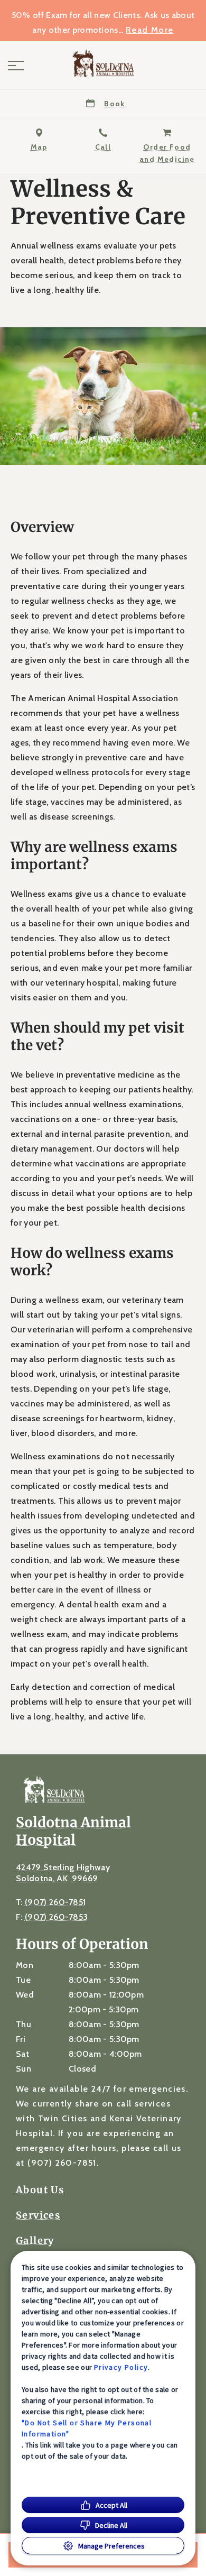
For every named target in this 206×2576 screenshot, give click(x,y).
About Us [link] (40, 2190)
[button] (16, 66)
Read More (150, 30)
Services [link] (38, 2215)
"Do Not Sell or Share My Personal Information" (87, 2428)
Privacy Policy (121, 2367)
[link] (103, 63)
